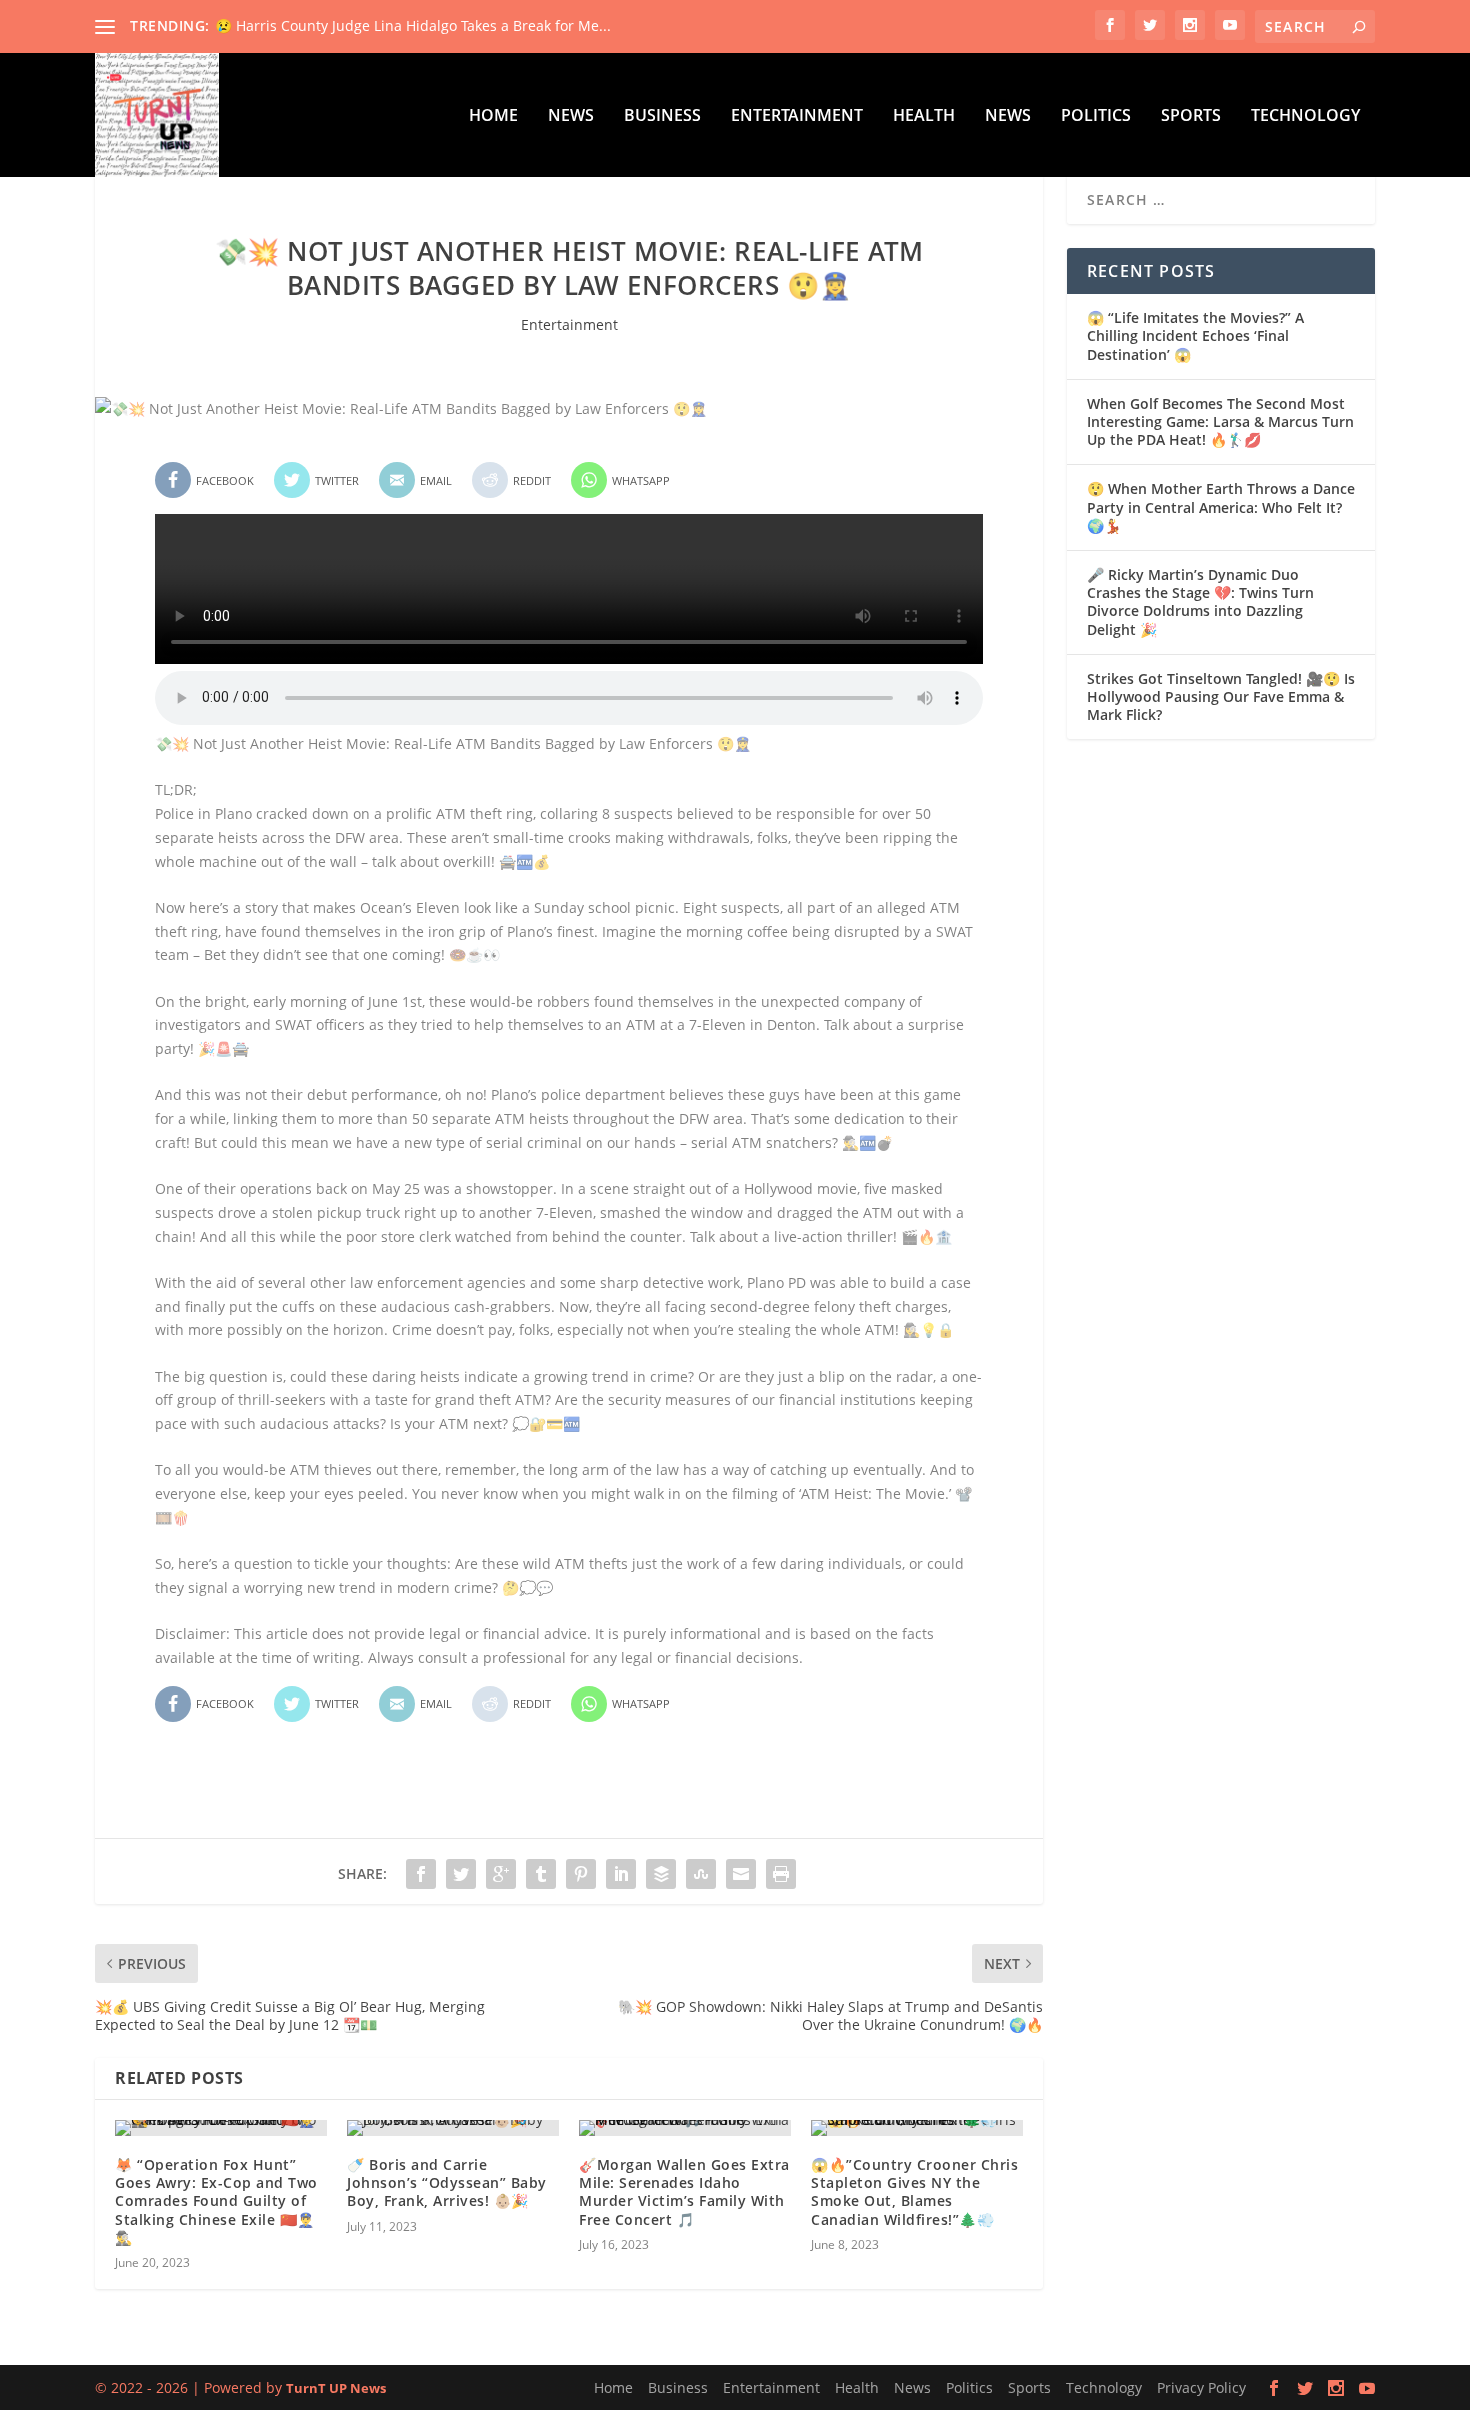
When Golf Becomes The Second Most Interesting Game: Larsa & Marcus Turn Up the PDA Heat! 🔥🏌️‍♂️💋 (1220, 421)
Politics (1096, 116)
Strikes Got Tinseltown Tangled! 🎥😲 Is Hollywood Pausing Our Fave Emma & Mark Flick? (1221, 696)
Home (493, 116)
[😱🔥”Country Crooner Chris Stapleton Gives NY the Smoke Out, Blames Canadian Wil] (917, 2128)
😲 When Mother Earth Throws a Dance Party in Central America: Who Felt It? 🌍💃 (1221, 506)
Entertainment (797, 116)
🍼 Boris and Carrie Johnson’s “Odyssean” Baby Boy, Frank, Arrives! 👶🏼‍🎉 (447, 2182)
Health (924, 116)
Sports (1191, 116)
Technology (1305, 116)
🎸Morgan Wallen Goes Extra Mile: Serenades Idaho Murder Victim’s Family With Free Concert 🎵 (684, 2192)
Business (662, 116)
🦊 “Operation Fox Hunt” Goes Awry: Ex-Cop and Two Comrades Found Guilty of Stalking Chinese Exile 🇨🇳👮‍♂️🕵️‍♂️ (216, 2201)
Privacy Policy (1201, 2387)
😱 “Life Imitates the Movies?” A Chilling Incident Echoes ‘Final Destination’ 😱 (1195, 335)
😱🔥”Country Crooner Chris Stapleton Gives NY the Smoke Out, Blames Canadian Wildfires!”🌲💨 (914, 2192)
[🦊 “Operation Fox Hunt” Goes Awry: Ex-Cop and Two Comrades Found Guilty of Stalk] (221, 2128)
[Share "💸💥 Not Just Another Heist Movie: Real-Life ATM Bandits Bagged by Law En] (421, 1874)
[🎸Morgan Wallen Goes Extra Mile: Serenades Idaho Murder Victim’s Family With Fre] (685, 2128)
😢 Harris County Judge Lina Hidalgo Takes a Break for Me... (413, 25)
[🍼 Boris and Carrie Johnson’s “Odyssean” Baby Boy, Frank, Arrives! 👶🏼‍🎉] (453, 2128)
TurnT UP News (336, 2388)
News (571, 116)
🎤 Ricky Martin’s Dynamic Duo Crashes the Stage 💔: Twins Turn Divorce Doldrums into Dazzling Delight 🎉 (1200, 602)
